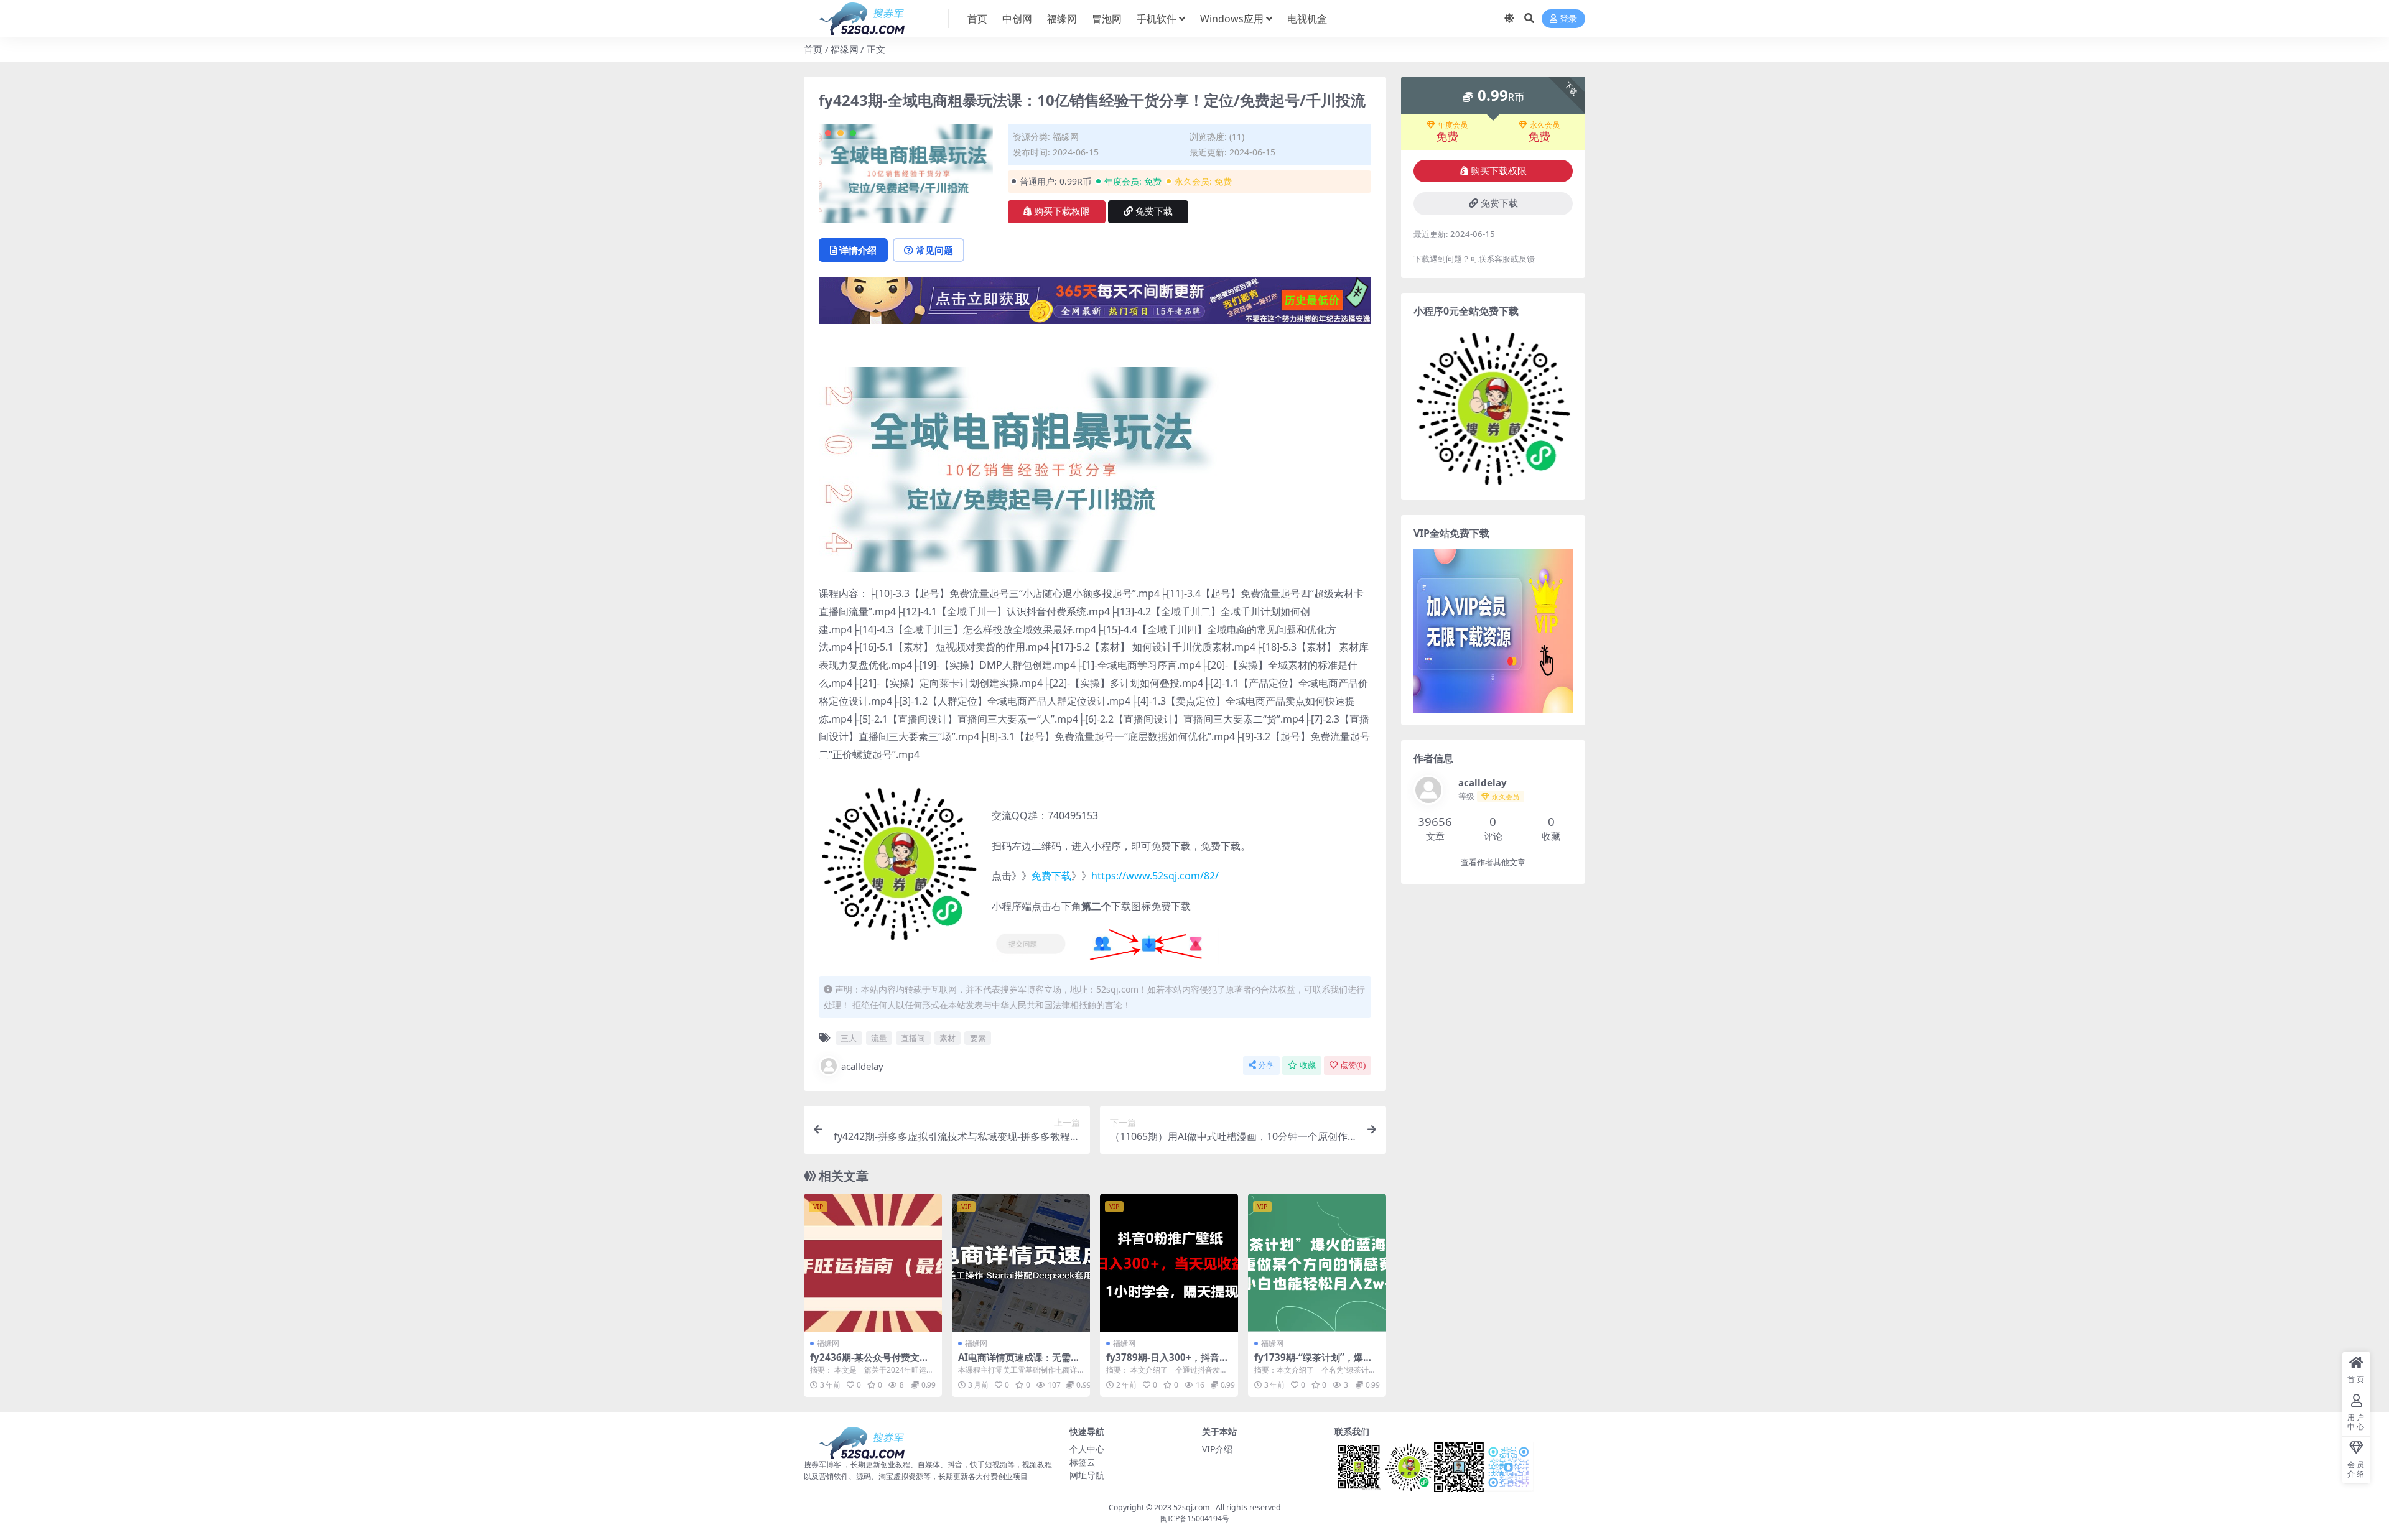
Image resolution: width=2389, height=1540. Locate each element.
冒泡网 (1107, 19)
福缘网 (1062, 19)
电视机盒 (1307, 19)
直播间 (913, 1038)
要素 (978, 1038)
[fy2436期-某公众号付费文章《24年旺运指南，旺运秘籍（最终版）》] (873, 1263)
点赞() (1353, 1065)
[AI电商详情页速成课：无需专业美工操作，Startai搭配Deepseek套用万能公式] (1021, 1263)
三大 (849, 1038)
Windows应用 (1232, 19)
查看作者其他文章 (1493, 862)
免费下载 (1154, 211)
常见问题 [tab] (934, 250)
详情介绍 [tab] (858, 250)
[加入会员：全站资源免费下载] (1095, 304)
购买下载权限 (1062, 211)
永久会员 (1545, 125)
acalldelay (862, 1066)
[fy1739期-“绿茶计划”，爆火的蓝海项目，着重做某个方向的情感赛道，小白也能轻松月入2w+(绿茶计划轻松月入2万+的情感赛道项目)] (1317, 1263)
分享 (1266, 1065)
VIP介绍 (1217, 1449)
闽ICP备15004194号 (1195, 1519)
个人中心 (1087, 1449)
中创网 (1017, 19)
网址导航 (1087, 1475)
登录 (1568, 19)
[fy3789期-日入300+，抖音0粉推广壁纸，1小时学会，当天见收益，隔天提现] (1169, 1263)
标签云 (1083, 1462)
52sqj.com (1191, 1507)
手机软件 (1157, 19)
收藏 (1308, 1065)
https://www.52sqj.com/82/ (1155, 876)
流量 (879, 1038)
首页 (977, 19)
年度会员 (1453, 125)
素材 (948, 1038)
